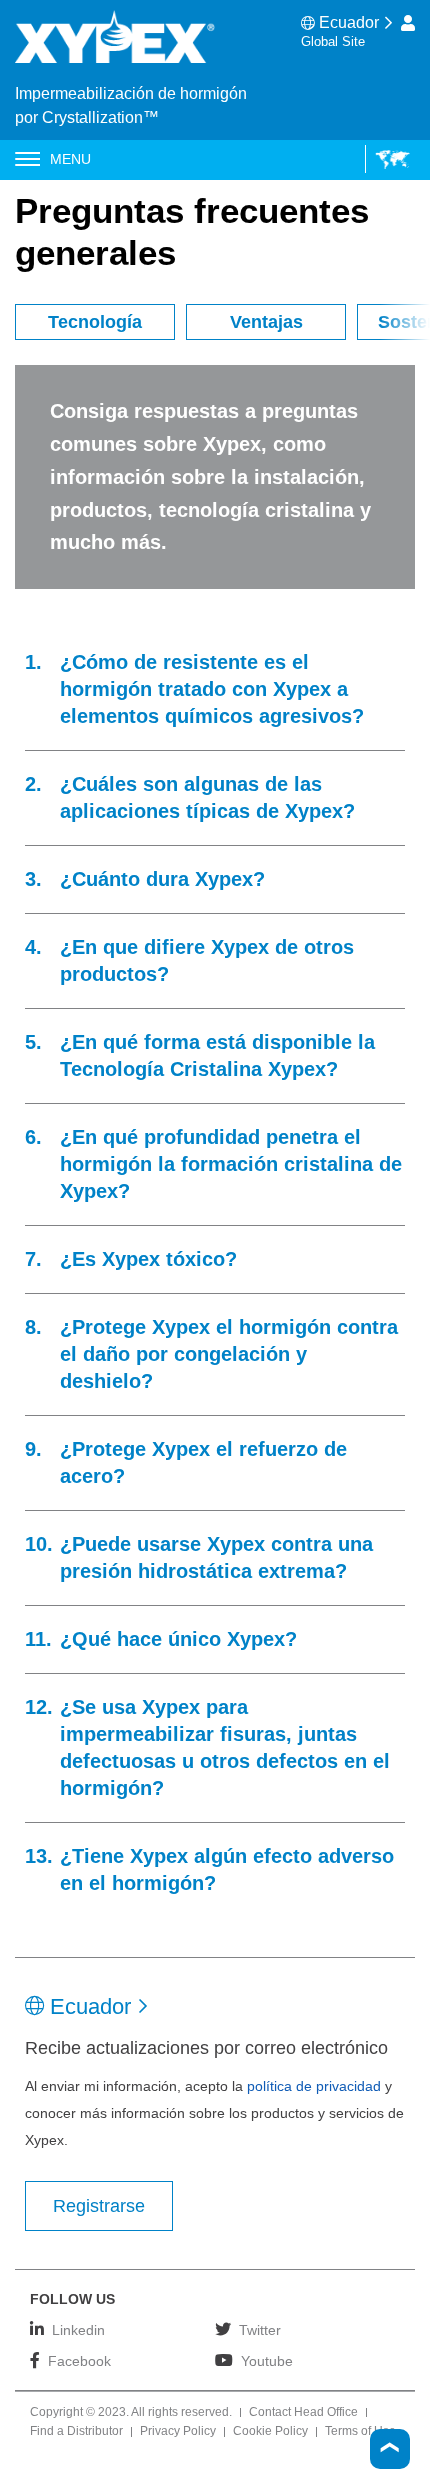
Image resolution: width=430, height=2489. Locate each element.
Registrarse (99, 2206)
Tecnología (95, 322)
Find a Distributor (76, 2432)
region (387, 159)
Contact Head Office (303, 2413)
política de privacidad (314, 2086)
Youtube (267, 2360)
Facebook (79, 2360)
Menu (70, 159)
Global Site (333, 41)
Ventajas (266, 322)
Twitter (260, 2329)
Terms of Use (360, 2432)
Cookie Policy (270, 2432)
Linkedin (78, 2329)
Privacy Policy (178, 2432)
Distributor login (408, 23)
